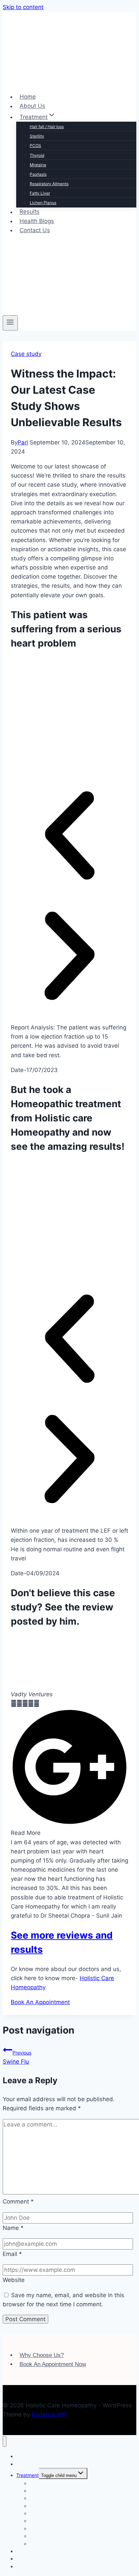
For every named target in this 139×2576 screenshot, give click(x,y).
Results (30, 212)
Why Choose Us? (42, 2355)
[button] (69, 837)
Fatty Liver (40, 193)
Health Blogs (37, 221)
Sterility (37, 136)
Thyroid (37, 155)
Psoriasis (38, 174)
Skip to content (23, 7)
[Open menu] (10, 323)
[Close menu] (5, 2442)
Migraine (38, 165)
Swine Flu (17, 2057)
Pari (23, 442)
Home (28, 97)
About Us (32, 106)
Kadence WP (49, 2414)
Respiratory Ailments (49, 184)
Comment (18, 2202)
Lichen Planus (43, 203)
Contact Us (35, 230)
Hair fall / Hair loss (47, 127)
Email (12, 2254)
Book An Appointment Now (53, 2364)
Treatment (27, 2475)
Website (14, 2280)
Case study (26, 354)
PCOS (35, 145)
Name (13, 2228)
